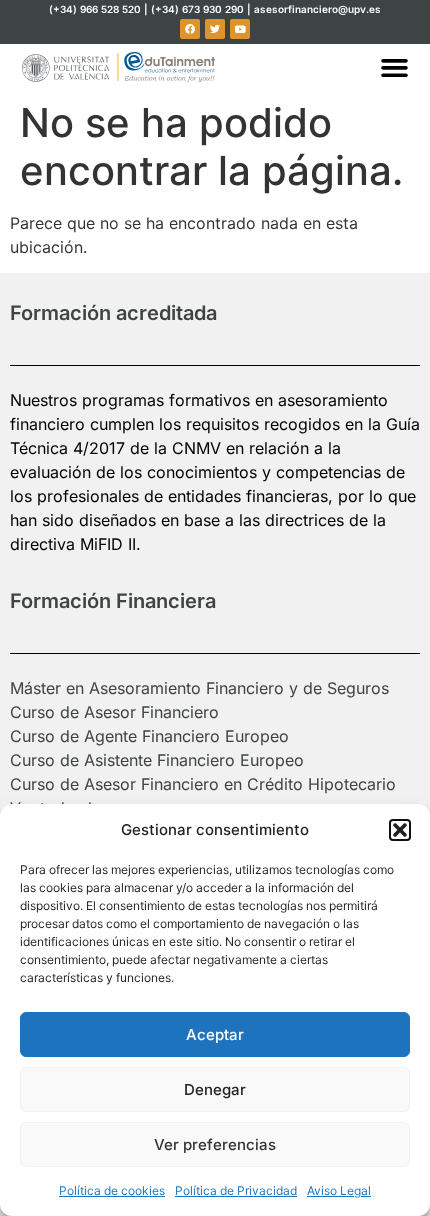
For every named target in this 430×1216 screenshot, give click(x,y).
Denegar (215, 1089)
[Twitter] (215, 29)
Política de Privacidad (236, 1190)
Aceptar (215, 1034)
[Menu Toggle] (394, 67)
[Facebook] (190, 29)
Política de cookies (112, 1190)
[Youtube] (240, 29)
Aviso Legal (339, 1190)
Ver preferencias (215, 1144)
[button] (400, 830)
